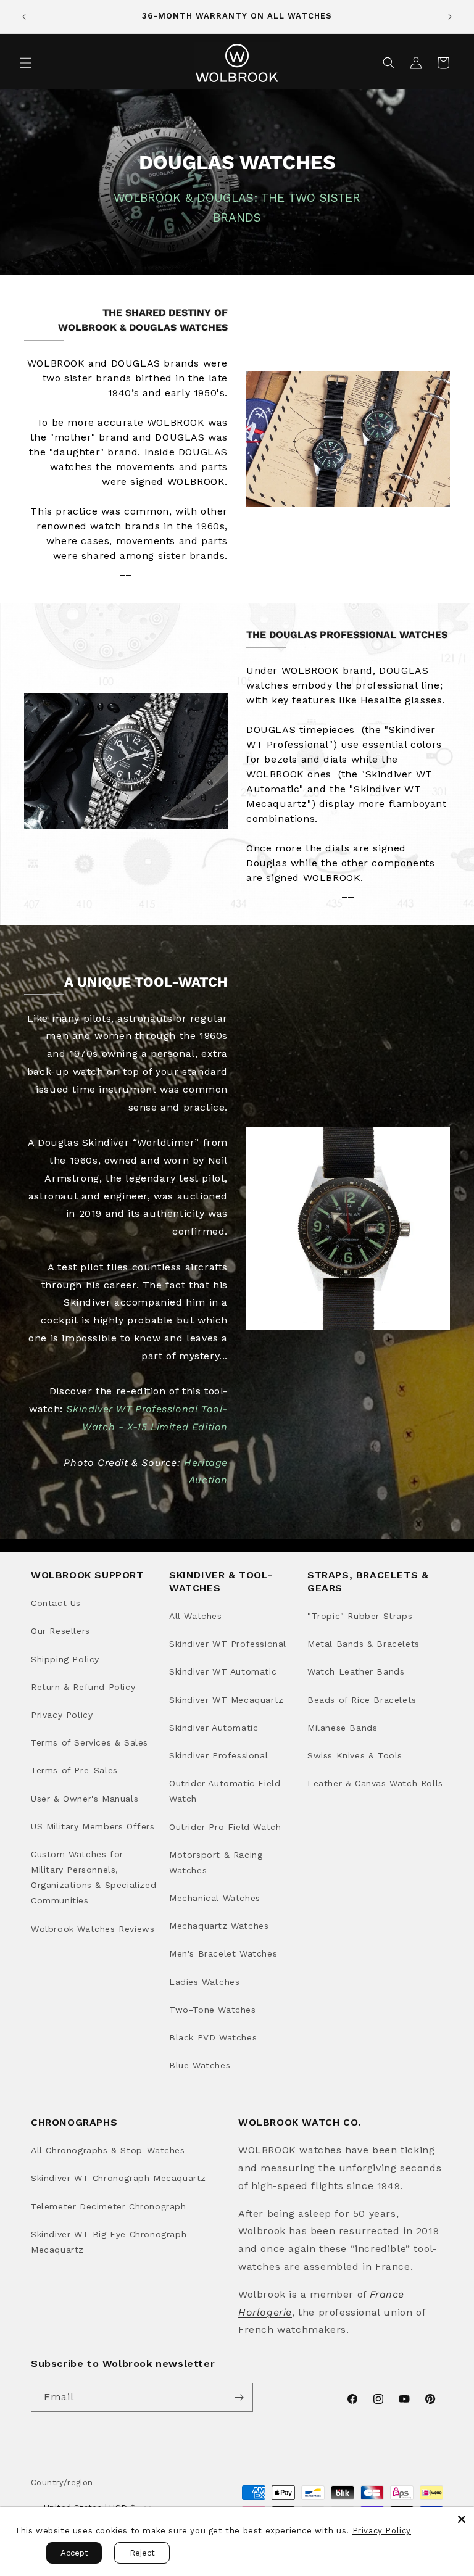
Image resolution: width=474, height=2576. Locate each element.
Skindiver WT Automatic (223, 1671)
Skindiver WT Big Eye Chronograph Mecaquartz (109, 2242)
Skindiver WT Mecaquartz (227, 1700)
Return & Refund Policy (83, 1687)
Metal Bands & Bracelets (364, 1644)
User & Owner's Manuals (85, 1799)
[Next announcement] (450, 17)
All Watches (196, 1616)
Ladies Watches (204, 1982)
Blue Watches (200, 2065)
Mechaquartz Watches (219, 1926)
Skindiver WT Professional (228, 1644)
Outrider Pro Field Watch (225, 1827)
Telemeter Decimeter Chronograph (109, 2206)
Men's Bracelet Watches (223, 1953)
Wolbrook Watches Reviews (93, 1929)
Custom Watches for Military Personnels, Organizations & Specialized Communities (94, 1878)
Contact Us (56, 1603)
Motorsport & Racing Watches (216, 1862)
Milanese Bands (342, 1728)
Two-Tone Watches (213, 2010)
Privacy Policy (62, 1715)
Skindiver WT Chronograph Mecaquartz (118, 2178)
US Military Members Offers (93, 1826)
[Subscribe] (239, 2397)
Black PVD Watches (213, 2037)
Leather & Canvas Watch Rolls (375, 1783)
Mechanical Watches (215, 1898)
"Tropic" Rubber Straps (360, 1616)
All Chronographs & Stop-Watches (108, 2150)
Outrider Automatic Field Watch (225, 1791)
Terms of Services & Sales (89, 1742)
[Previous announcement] (24, 17)
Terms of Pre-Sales (74, 1770)
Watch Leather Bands (356, 1671)
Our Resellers (60, 1631)
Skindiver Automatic (214, 1728)
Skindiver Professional (218, 1755)
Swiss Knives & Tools (355, 1755)
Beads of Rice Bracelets (362, 1700)
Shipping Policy (65, 1659)
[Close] (462, 2519)
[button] (26, 63)
